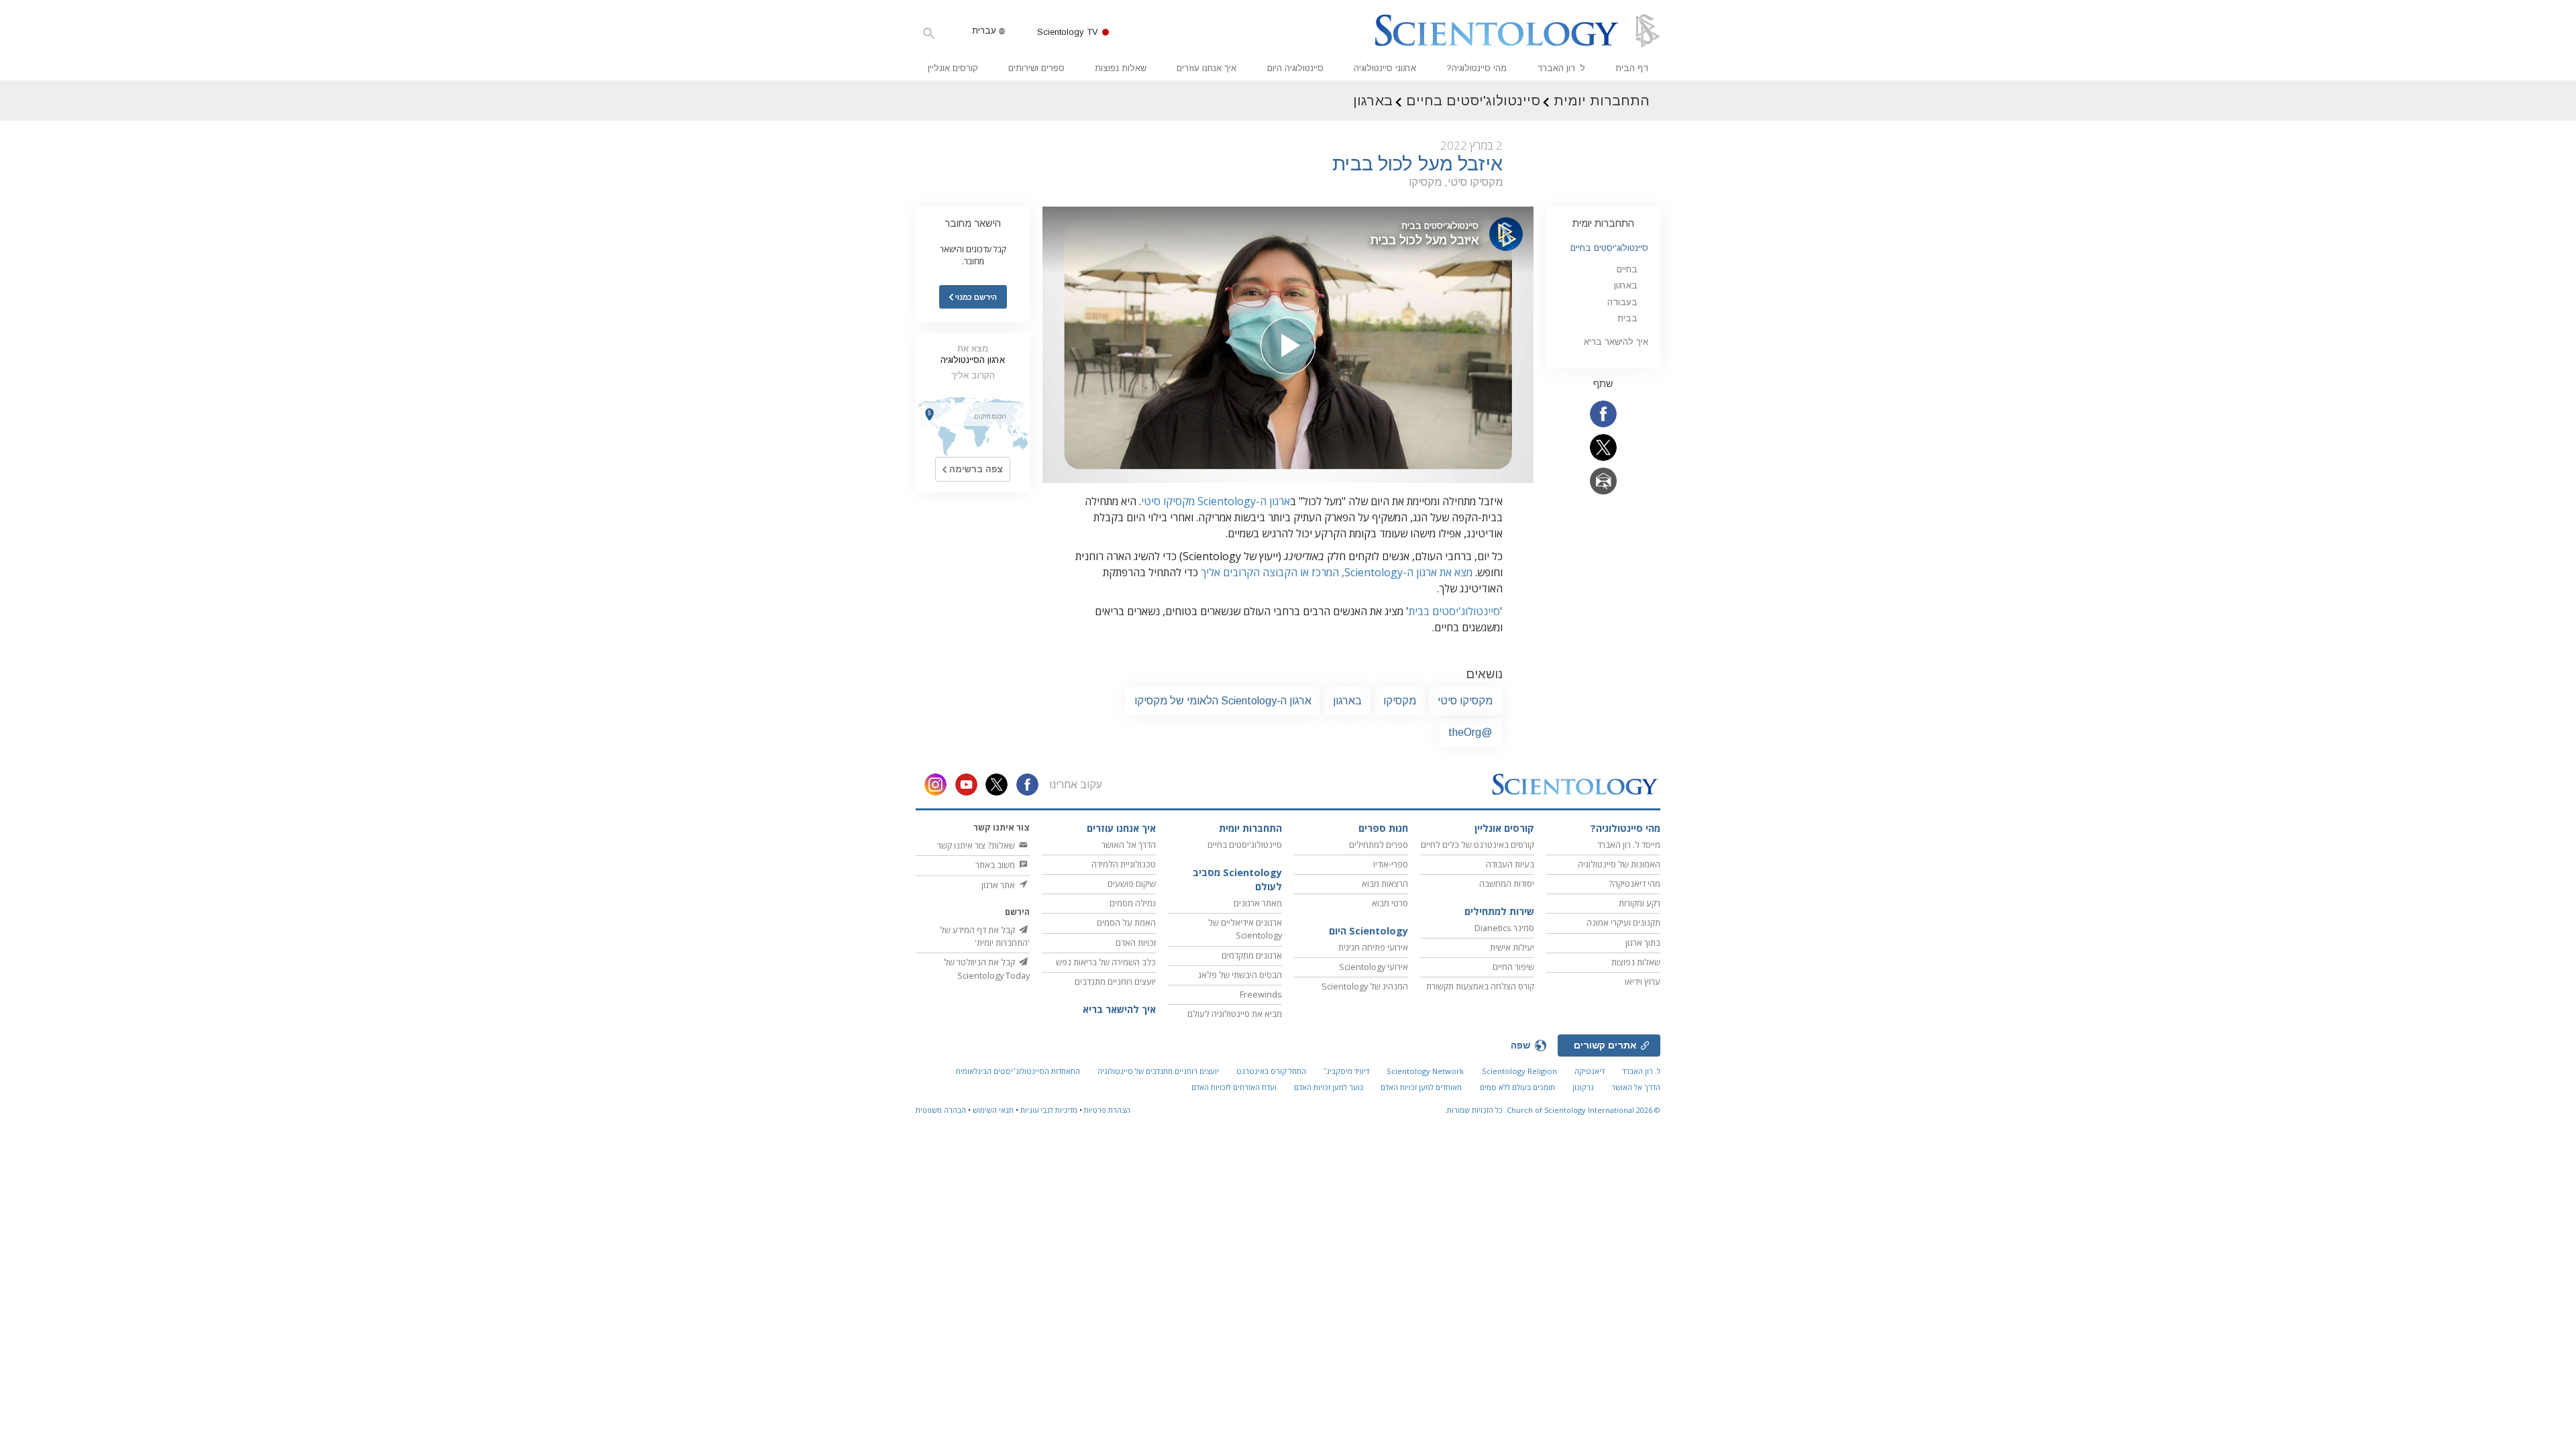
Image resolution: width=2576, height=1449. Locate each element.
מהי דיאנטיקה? (1634, 883)
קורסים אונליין (953, 68)
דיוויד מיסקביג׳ (1346, 1071)
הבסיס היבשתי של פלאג (1240, 975)
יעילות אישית (1512, 947)
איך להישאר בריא (1616, 342)
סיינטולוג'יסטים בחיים (1609, 248)
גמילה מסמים (1133, 903)
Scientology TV (1068, 32)
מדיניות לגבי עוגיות (1049, 1110)
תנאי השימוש (993, 1110)
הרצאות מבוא (1385, 883)
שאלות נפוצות (1121, 68)
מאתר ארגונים (1258, 903)
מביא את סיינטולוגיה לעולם (1235, 1014)
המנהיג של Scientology (1365, 986)
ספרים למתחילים (1379, 845)
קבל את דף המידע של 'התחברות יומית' (985, 936)
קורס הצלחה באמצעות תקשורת (1480, 986)
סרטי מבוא (1390, 903)
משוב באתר (996, 865)
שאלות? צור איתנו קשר (977, 845)
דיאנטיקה (1590, 1071)
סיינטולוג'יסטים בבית (1454, 611)
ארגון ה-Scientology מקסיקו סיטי (1216, 501)
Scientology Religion (1519, 1071)
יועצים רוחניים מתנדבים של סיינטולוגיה (1158, 1071)
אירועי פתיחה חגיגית (1373, 947)
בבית (1627, 318)
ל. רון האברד (1561, 68)
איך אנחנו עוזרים (1206, 68)
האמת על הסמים (1126, 922)
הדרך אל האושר (1129, 845)
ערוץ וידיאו (1643, 981)
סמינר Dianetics (1504, 928)
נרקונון (1583, 1087)
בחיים (1627, 269)
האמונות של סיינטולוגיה (1619, 864)
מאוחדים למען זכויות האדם (1421, 1087)
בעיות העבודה (1510, 864)
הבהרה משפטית (941, 1110)
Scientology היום (1368, 931)
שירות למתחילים (1499, 911)
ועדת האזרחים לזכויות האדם (1234, 1087)
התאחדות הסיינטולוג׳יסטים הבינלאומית (1018, 1071)
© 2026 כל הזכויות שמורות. (1553, 1110)
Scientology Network (1425, 1071)
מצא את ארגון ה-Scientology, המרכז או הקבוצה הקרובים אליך (1337, 572)
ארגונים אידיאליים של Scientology (1245, 929)
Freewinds (1261, 994)
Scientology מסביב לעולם (1237, 880)
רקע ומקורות (1640, 903)
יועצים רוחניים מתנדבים (1115, 981)
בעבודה (1622, 302)
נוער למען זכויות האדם (1329, 1087)
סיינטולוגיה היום (1295, 68)
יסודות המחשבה (1507, 883)
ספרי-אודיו (1391, 864)
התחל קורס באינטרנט (1271, 1071)
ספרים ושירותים (1036, 68)
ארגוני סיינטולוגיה (1385, 68)
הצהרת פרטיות (1107, 1110)
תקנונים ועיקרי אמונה (1623, 922)
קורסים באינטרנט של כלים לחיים (1478, 845)
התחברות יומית (1603, 223)
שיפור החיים (1513, 967)
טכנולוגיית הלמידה (1124, 864)
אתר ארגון (999, 885)
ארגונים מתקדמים (1252, 955)
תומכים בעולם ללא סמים (1517, 1087)
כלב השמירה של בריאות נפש (1106, 962)
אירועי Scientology (1374, 967)
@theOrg (1470, 732)
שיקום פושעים (1132, 883)
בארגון (1347, 701)
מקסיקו (1400, 701)
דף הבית (1632, 68)
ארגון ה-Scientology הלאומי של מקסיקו (1223, 701)
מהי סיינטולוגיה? (1477, 68)
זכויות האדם (1136, 943)
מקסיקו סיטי (1465, 701)
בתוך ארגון (1643, 943)
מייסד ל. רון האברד (1629, 845)
